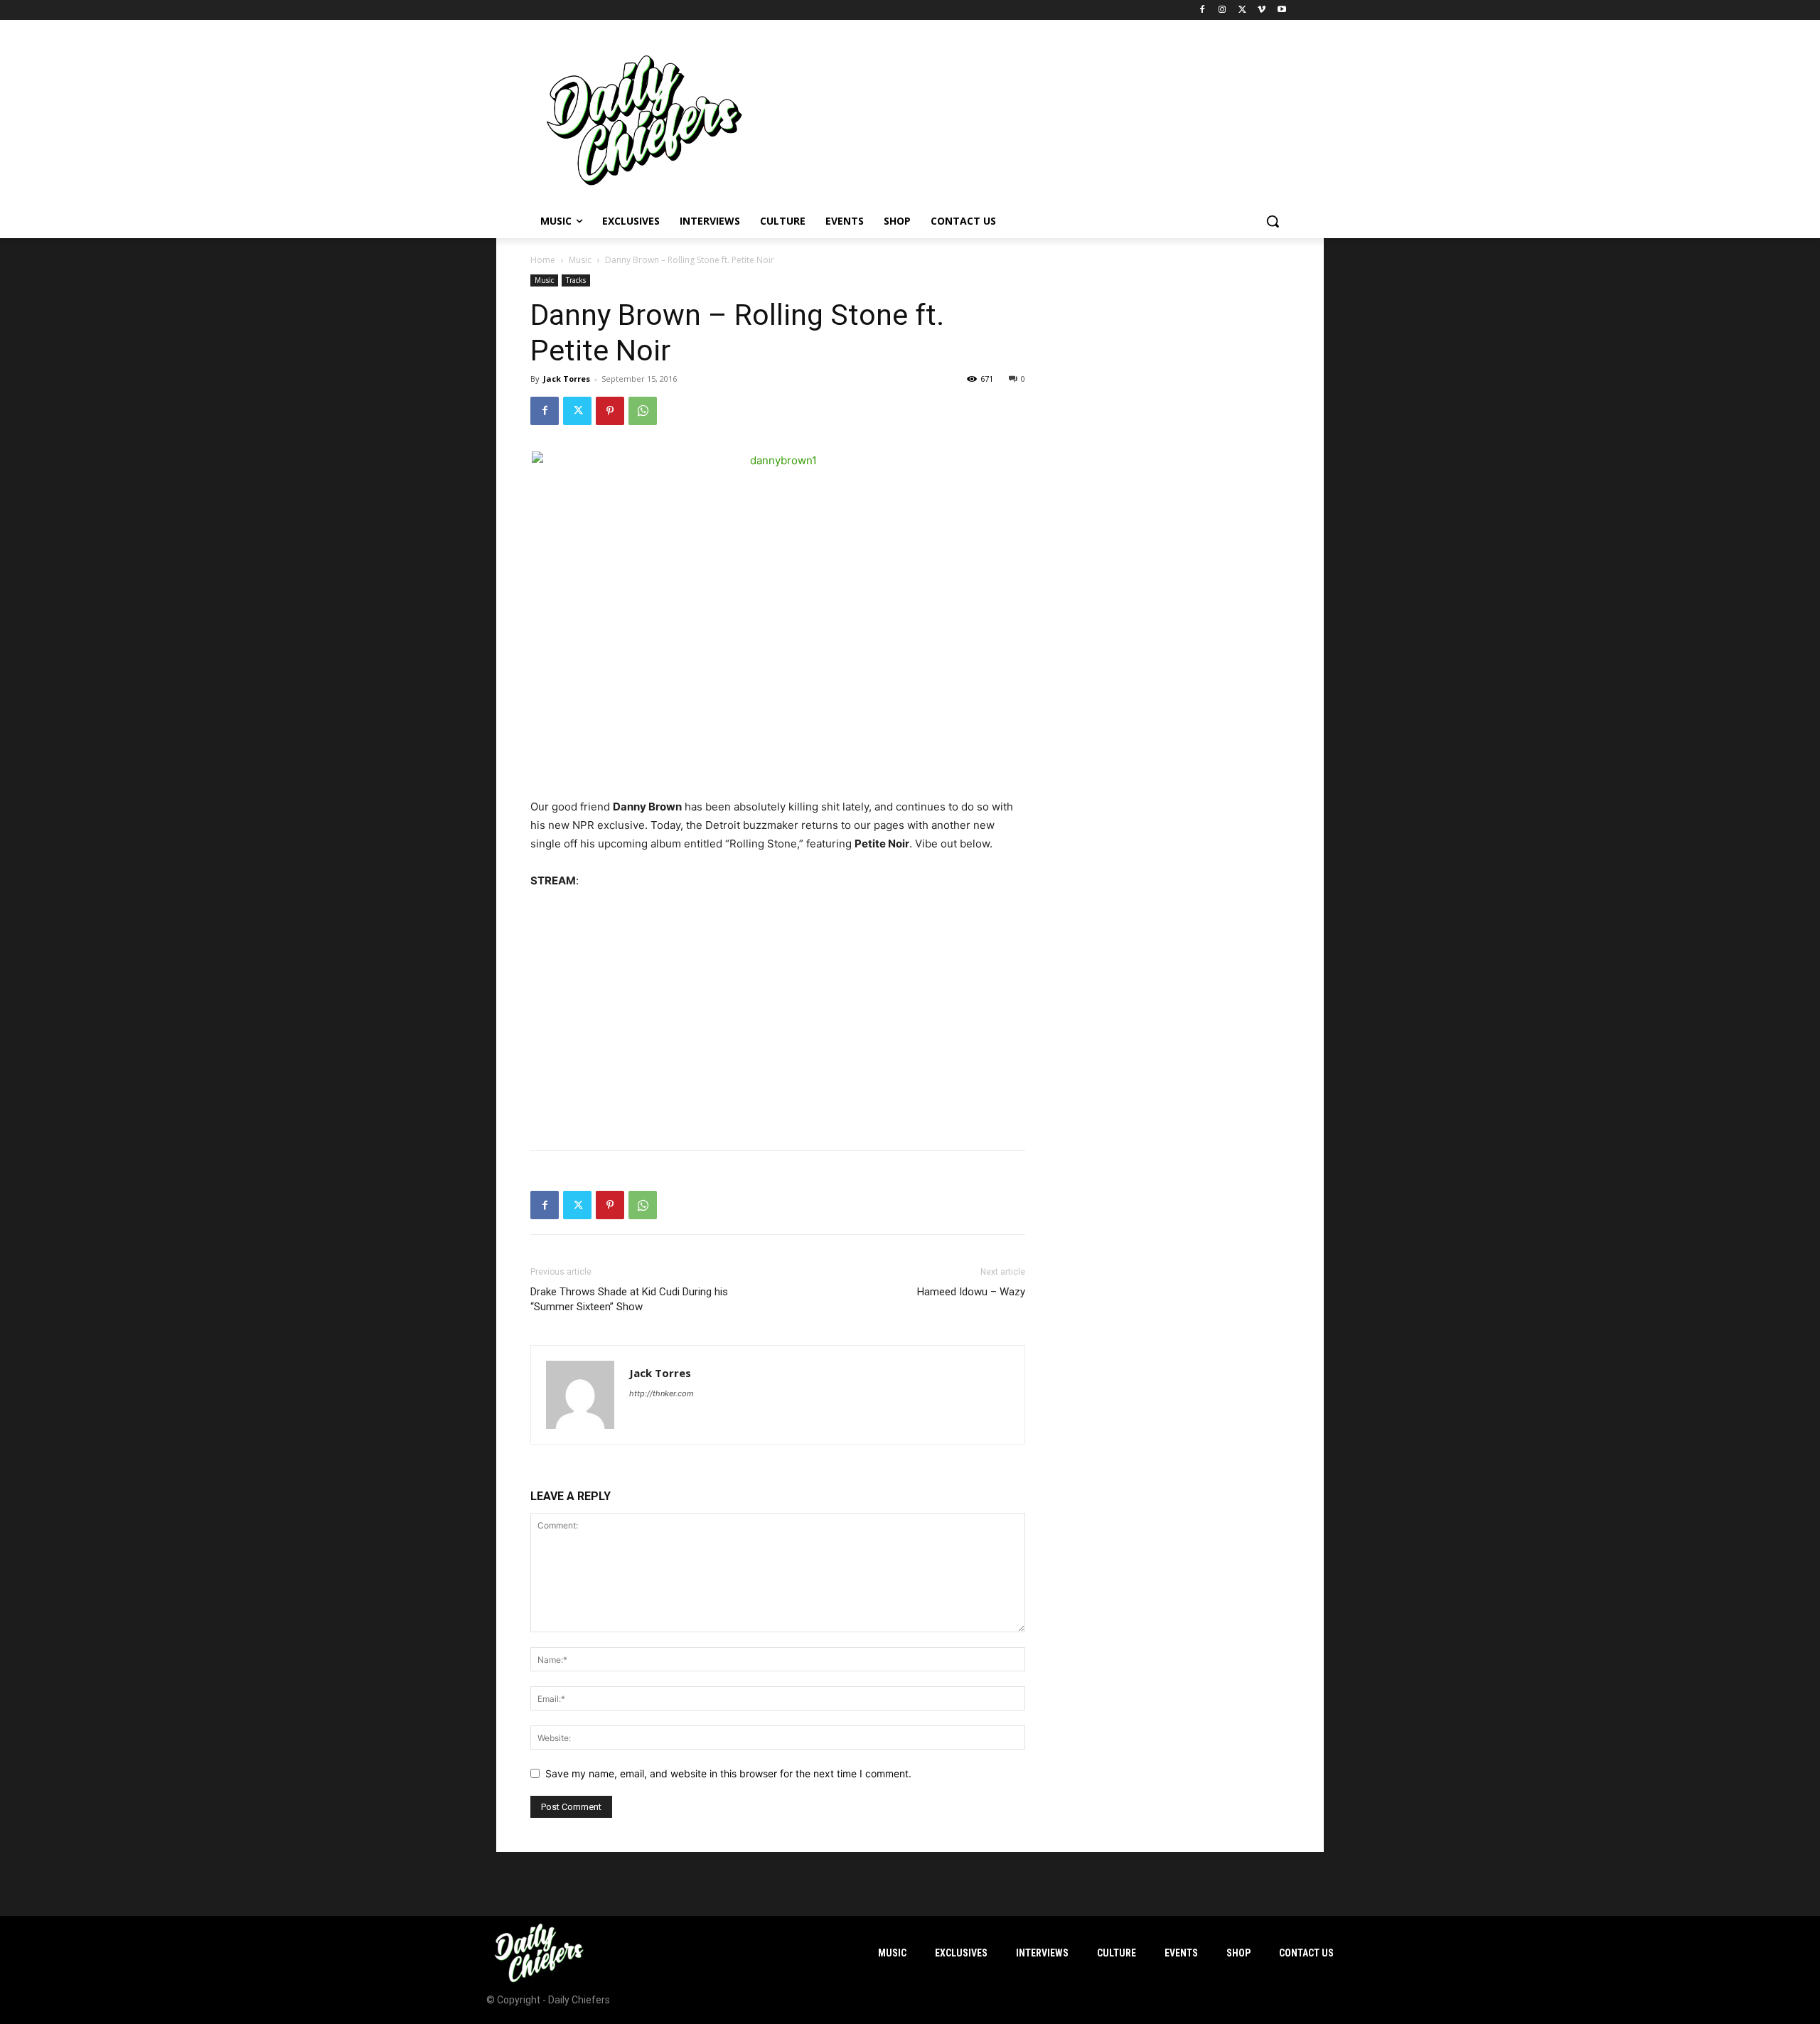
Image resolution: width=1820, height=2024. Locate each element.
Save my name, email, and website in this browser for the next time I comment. (728, 1773)
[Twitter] (1242, 10)
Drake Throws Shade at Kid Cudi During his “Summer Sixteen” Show (629, 1299)
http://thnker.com (662, 1393)
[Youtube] (1281, 10)
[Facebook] (1203, 10)
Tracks (576, 280)
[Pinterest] (610, 411)
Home (543, 260)
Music (580, 260)
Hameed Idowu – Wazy (971, 1292)
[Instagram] (1222, 10)
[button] (1273, 221)
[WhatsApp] (643, 411)
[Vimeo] (1262, 10)
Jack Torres (567, 379)
